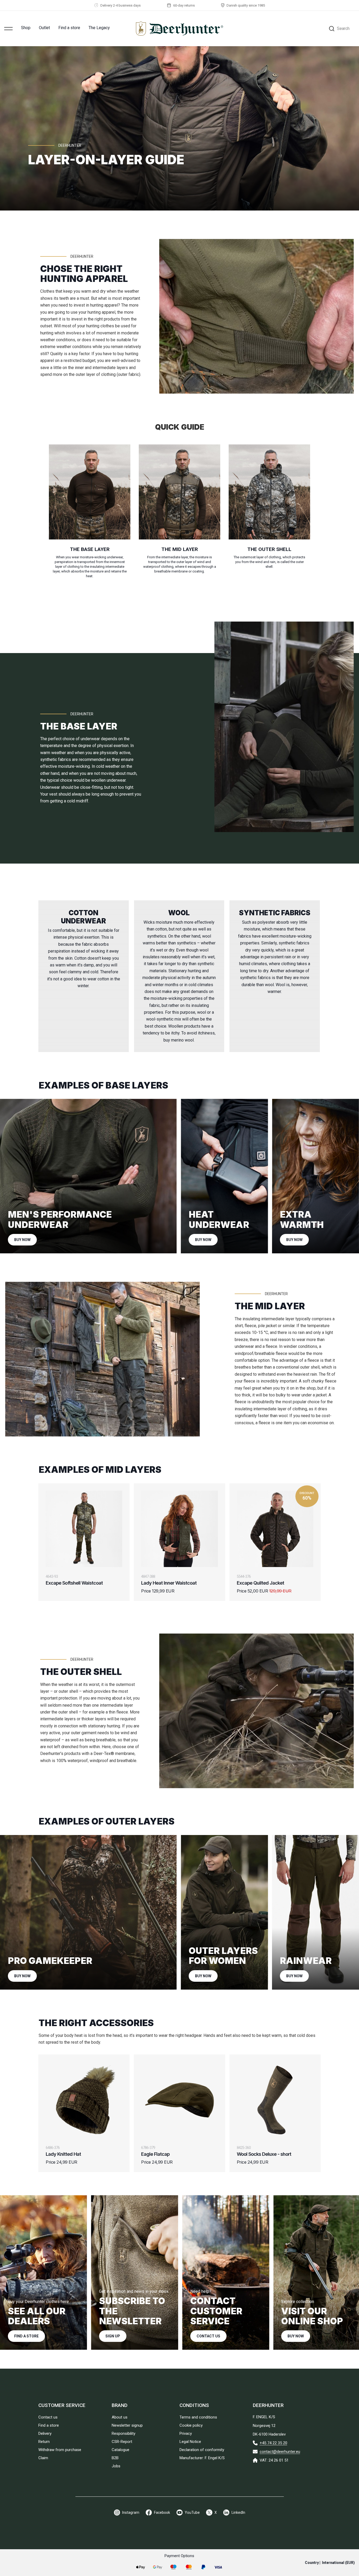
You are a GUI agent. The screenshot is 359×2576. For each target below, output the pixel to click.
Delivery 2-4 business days (120, 5)
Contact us (208, 2336)
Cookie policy (191, 2425)
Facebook (162, 2512)
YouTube (192, 2512)
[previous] (25, 984)
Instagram (131, 2512)
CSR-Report (122, 2442)
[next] (334, 984)
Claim (43, 2458)
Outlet (44, 28)
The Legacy (99, 28)
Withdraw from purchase (60, 2450)
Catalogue (120, 2450)
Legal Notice (190, 2442)
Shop (26, 28)
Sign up (113, 2336)
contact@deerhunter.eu (280, 2452)
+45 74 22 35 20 (273, 2443)
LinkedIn (238, 2512)
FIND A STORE (26, 2336)
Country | (330, 2563)
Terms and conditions (198, 2417)
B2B (115, 2458)
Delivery (45, 2433)
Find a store (69, 28)
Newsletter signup (127, 2425)
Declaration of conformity (202, 2450)
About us (120, 2417)
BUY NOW (22, 1240)
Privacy (186, 2433)
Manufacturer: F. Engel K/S (202, 2458)
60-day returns (184, 5)
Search (343, 28)
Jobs (116, 2466)
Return (44, 2442)
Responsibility (124, 2433)
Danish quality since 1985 (246, 5)
